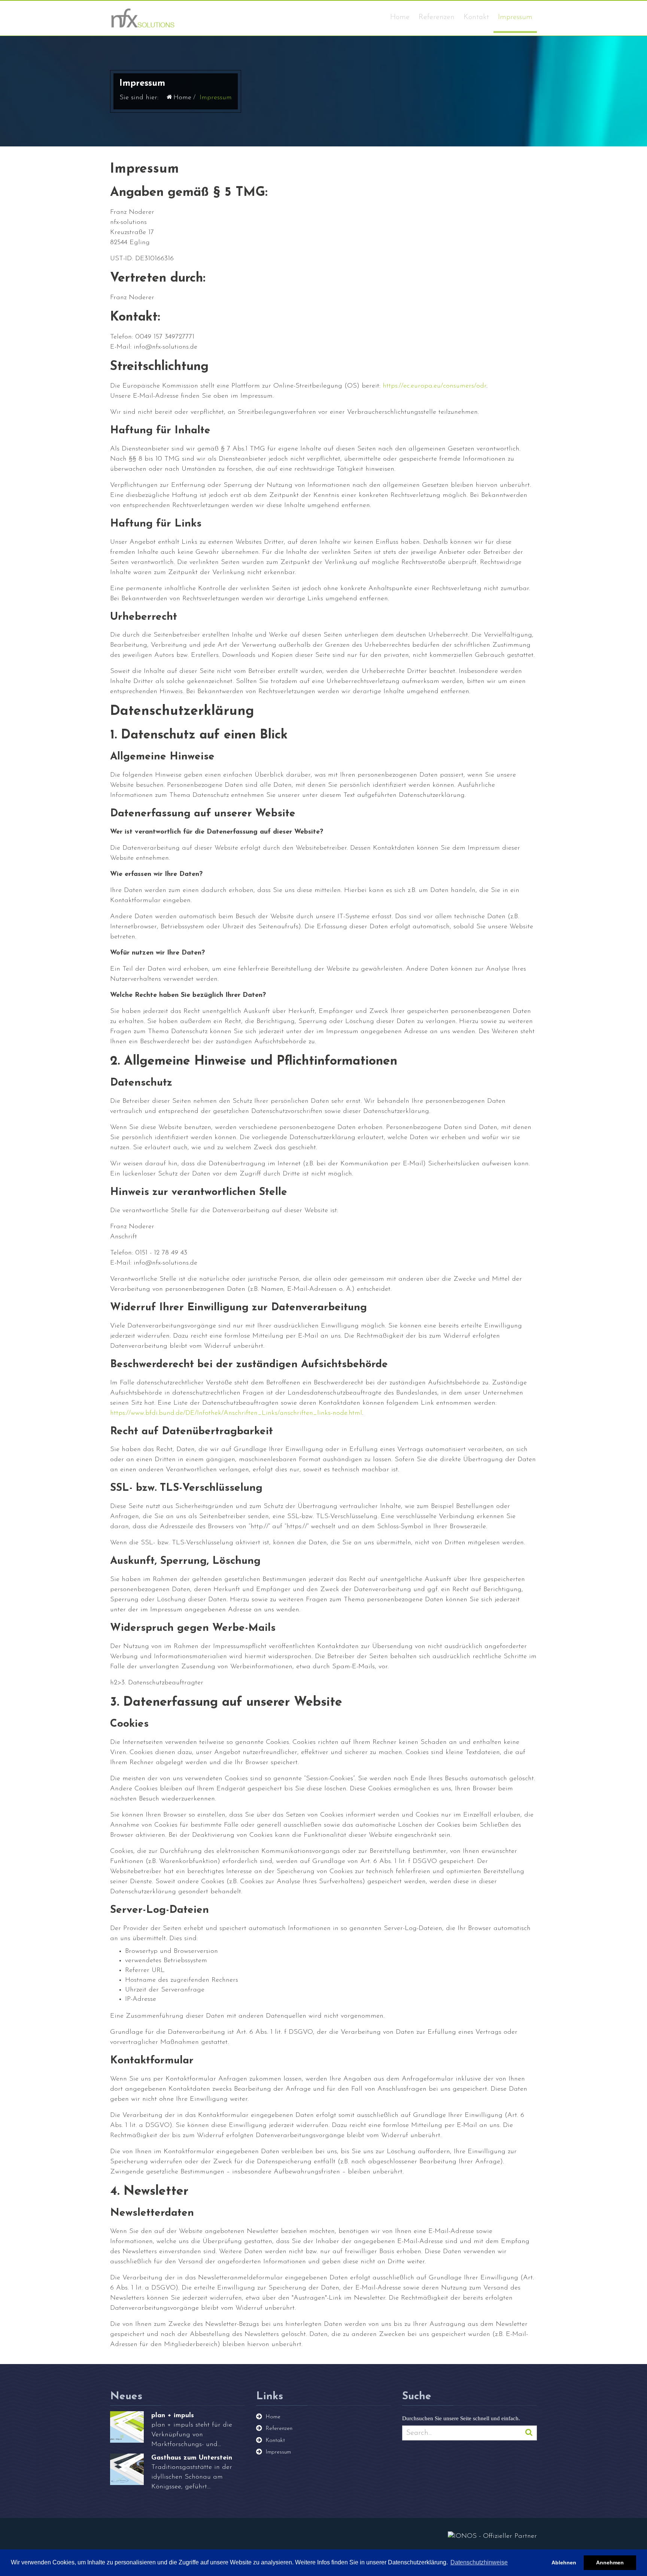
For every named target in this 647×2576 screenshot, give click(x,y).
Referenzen (437, 17)
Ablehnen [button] (564, 2563)
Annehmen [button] (610, 2563)
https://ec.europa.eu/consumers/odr (435, 386)
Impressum (515, 17)
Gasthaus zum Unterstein (192, 2458)
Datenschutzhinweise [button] (479, 2562)
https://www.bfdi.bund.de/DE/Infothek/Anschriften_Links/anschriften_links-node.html (236, 1413)
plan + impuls (173, 2416)
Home (400, 17)
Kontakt (476, 17)
